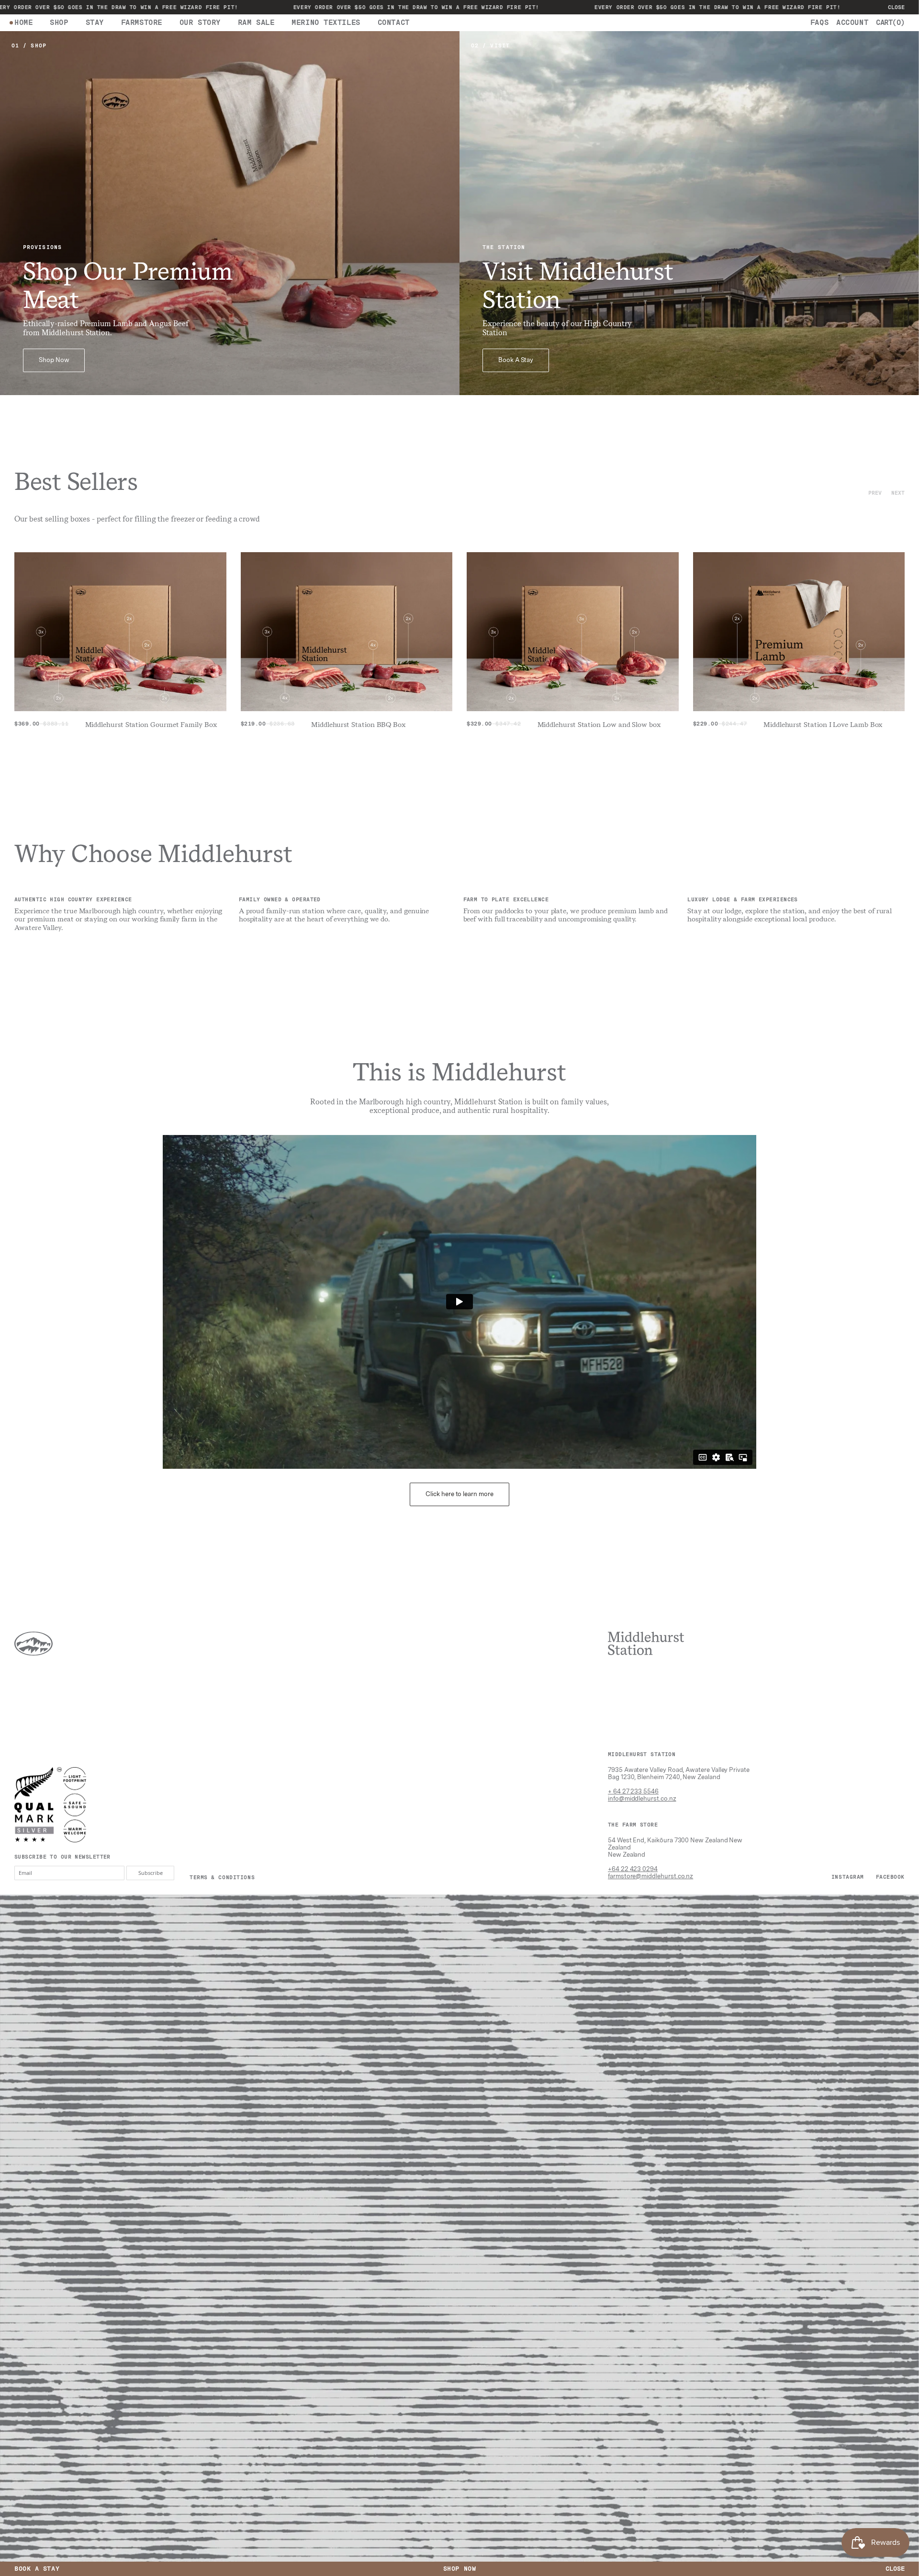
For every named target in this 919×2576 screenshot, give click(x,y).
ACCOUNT (852, 23)
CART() (890, 23)
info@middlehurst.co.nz (642, 1799)
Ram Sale (256, 23)
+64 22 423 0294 (633, 1869)
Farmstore (142, 23)
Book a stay (37, 2569)
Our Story (200, 23)
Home (23, 23)
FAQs (819, 23)
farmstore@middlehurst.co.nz (650, 1876)
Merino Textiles (326, 23)
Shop (59, 23)
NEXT (898, 493)
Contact (394, 23)
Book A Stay (516, 360)
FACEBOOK (890, 1877)
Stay (95, 23)
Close (896, 7)
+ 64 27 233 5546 (633, 1791)
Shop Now (54, 360)
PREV (875, 493)
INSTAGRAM (848, 1877)
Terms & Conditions (222, 1877)
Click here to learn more (459, 1494)
